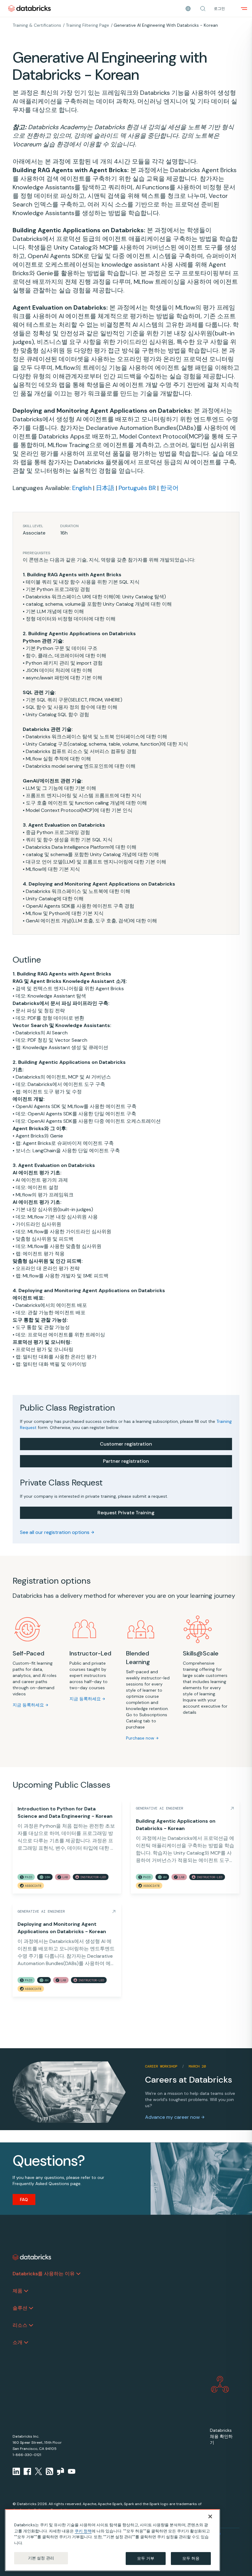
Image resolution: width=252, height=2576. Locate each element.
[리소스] (31, 2325)
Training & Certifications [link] (37, 25)
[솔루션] (31, 2308)
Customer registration (126, 1444)
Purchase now (140, 1738)
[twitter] (38, 2471)
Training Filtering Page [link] (87, 25)
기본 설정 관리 (41, 2558)
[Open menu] (244, 9)
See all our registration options (55, 1532)
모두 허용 (191, 2558)
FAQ (24, 2199)
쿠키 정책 (83, 2531)
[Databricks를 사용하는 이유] (78, 2274)
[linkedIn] (16, 2471)
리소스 (20, 2325)
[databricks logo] (32, 2257)
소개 (18, 2342)
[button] (203, 9)
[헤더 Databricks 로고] (30, 8)
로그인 (219, 9)
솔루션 (20, 2308)
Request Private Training (126, 1513)
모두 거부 (146, 2558)
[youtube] (72, 2471)
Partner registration (126, 1461)
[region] (112, 2540)
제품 (18, 2291)
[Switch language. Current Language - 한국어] (188, 9)
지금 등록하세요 (28, 1705)
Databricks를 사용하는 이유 (44, 2274)
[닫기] (210, 2516)
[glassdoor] (61, 2471)
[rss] (49, 2471)
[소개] (26, 2342)
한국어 (169, 488)
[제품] (26, 2291)
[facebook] (27, 2471)
